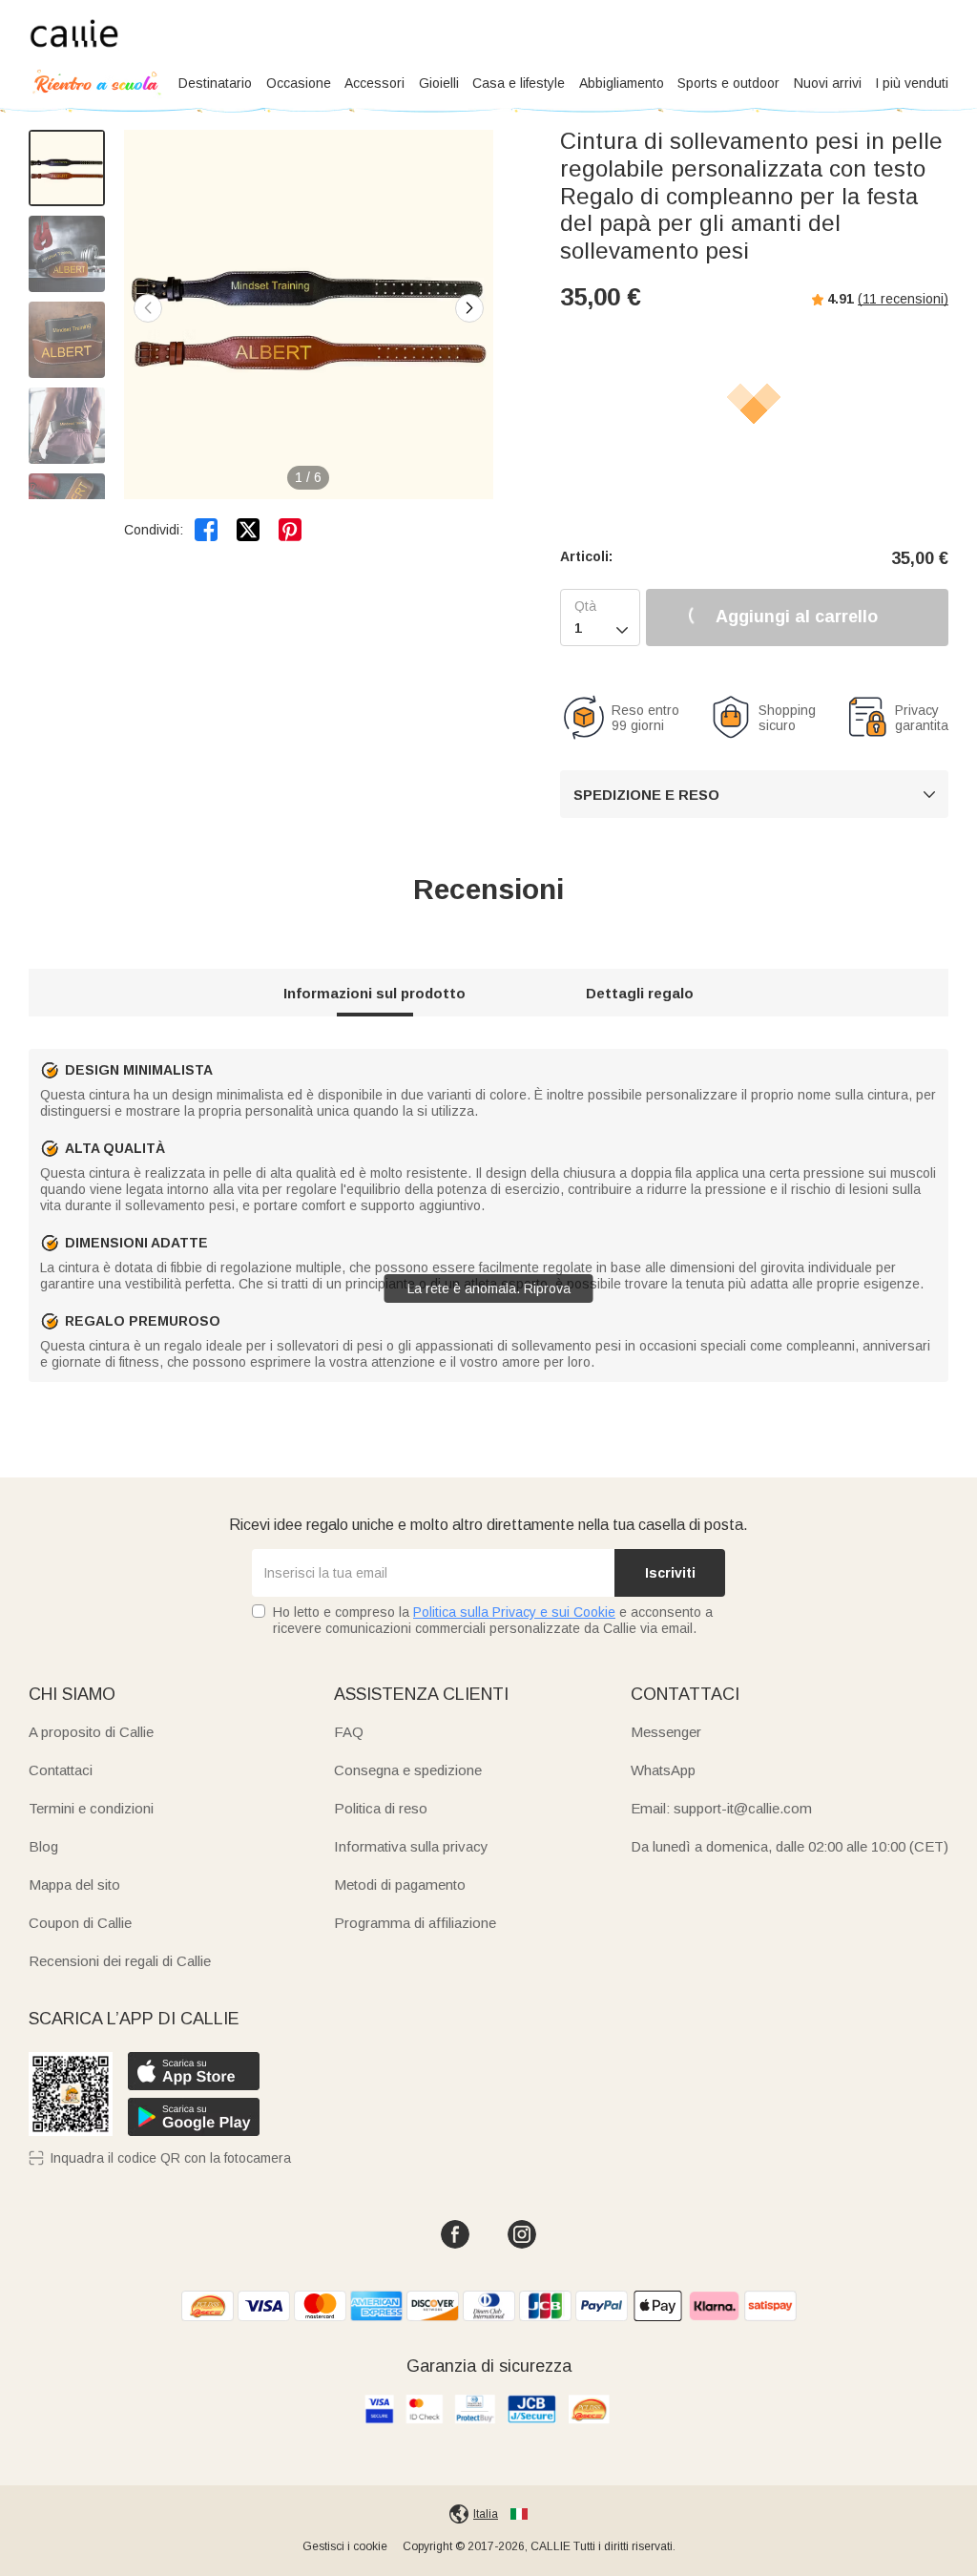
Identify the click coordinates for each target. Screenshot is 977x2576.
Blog (43, 1846)
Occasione (299, 83)
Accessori (374, 83)
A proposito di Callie (91, 1732)
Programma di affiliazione (415, 1923)
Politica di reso (381, 1808)
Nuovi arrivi (828, 83)
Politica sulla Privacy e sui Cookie (514, 1612)
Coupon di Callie (80, 1923)
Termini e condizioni (91, 1808)
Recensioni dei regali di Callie (120, 1961)
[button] (469, 308)
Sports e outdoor (728, 83)
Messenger (666, 1732)
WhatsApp (663, 1770)
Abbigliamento (622, 83)
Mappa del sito (74, 1885)
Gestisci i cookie (345, 2546)
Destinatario (215, 83)
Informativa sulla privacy (411, 1846)
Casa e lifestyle (519, 83)
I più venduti (912, 83)
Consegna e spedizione (408, 1770)
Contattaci (61, 1770)
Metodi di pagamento (400, 1885)
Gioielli (439, 83)
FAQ (349, 1732)
